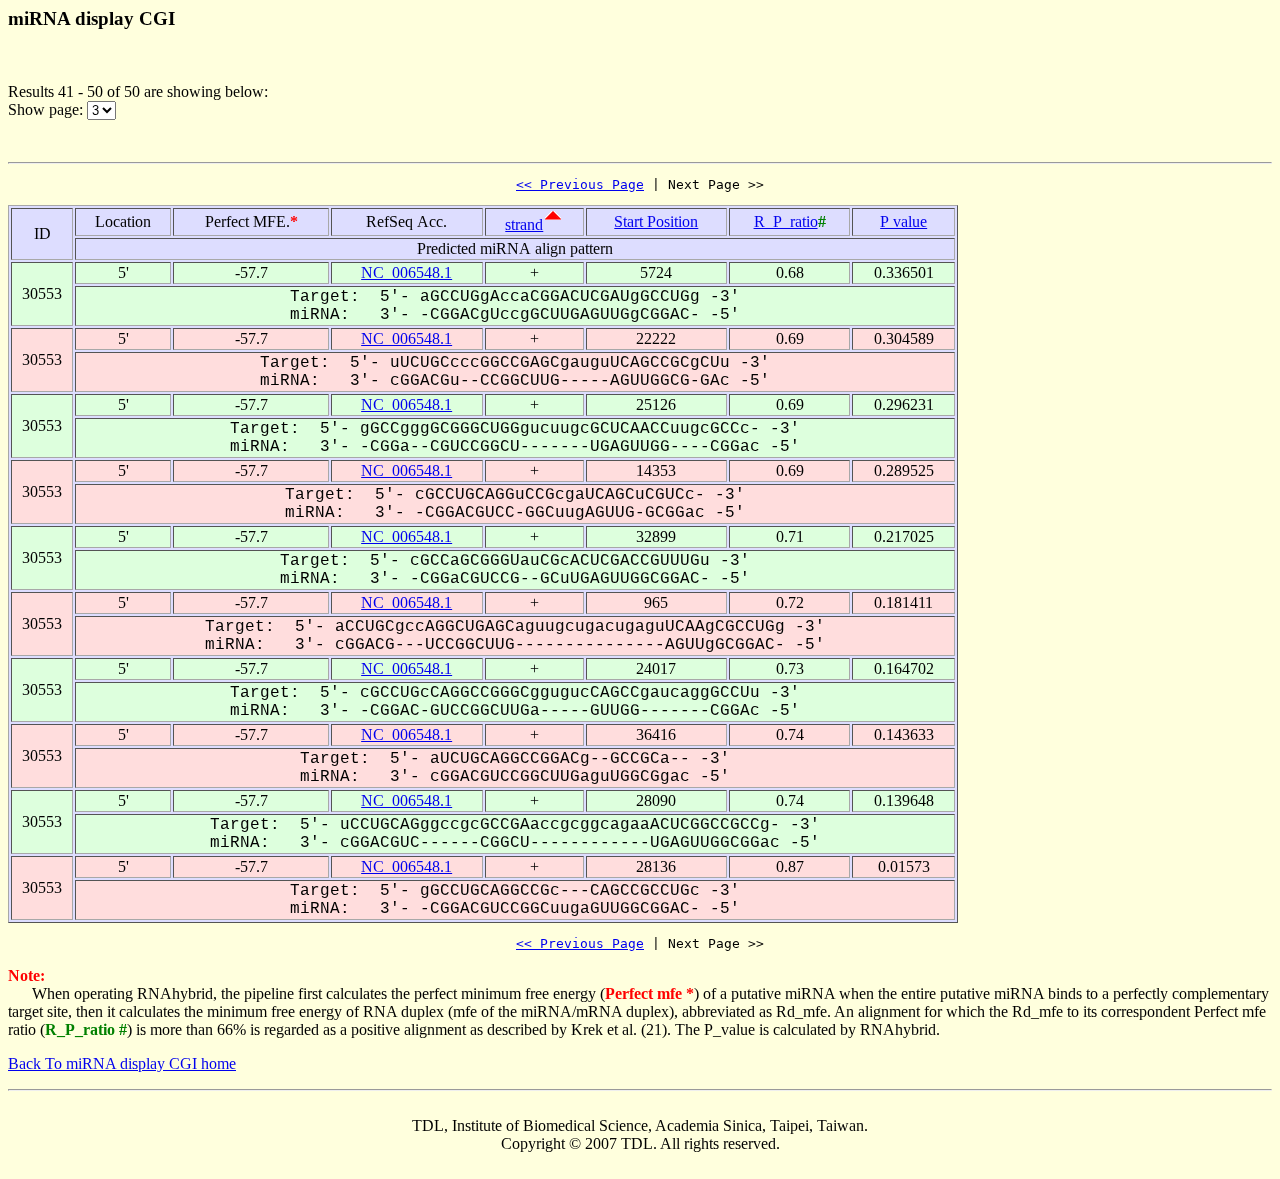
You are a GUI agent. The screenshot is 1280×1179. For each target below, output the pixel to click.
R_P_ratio (786, 221)
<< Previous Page (580, 184)
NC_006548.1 (406, 272)
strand (524, 224)
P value (903, 221)
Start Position (656, 221)
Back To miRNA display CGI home (122, 1063)
